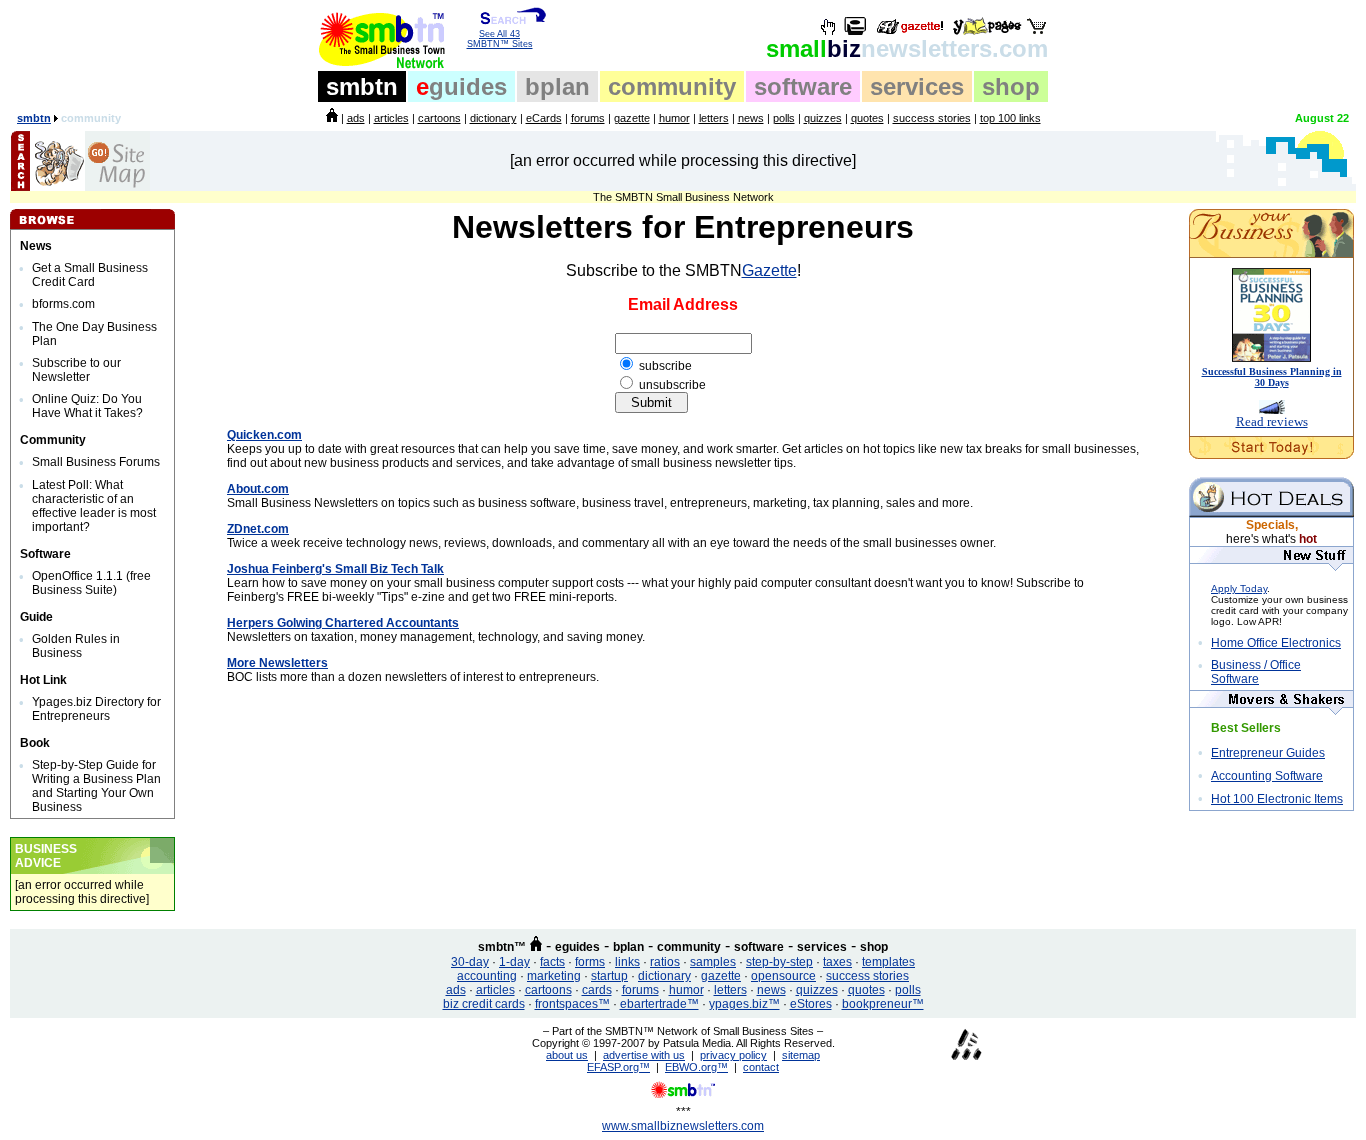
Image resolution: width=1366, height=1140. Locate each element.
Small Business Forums (96, 462)
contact (761, 1067)
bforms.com (63, 304)
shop (1011, 86)
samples (713, 962)
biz (907, 48)
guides (461, 86)
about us (567, 1055)
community (672, 86)
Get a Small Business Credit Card (90, 275)
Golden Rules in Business (76, 646)
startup (609, 976)
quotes (867, 118)
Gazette (769, 270)
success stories (932, 118)
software (803, 86)
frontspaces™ (572, 1004)
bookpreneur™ (883, 1004)
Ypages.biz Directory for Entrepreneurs (96, 709)
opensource (783, 976)
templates (888, 962)
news (751, 118)
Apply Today (1239, 588)
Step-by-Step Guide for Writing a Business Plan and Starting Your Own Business (96, 786)
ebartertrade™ (659, 1004)
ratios (665, 962)
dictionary (493, 118)
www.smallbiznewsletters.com (683, 1126)
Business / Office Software (1256, 672)
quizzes (823, 118)
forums (588, 118)
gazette (632, 118)
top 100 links (1010, 118)
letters (714, 118)
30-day (470, 962)
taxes (837, 962)
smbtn (362, 86)
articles (391, 118)
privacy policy (733, 1055)
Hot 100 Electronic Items (1277, 799)
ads (356, 118)
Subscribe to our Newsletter (76, 370)
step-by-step (779, 962)
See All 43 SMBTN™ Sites (500, 39)
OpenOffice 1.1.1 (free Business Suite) (91, 583)
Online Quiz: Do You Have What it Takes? (87, 406)
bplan (557, 86)
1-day (514, 962)
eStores (811, 1004)
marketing (554, 976)
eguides (577, 947)
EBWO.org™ (696, 1067)
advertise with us (644, 1055)
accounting (487, 976)
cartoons (439, 118)
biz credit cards (484, 1004)
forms (590, 962)
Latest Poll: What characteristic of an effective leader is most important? (94, 506)
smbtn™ (502, 947)
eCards (544, 118)
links (627, 962)
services (917, 86)
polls (784, 118)
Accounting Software (1267, 776)
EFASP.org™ (618, 1067)
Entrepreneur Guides (1268, 753)
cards (597, 990)
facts (552, 962)
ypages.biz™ (744, 1004)
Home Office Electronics (1276, 643)
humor (674, 118)
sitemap (801, 1055)
